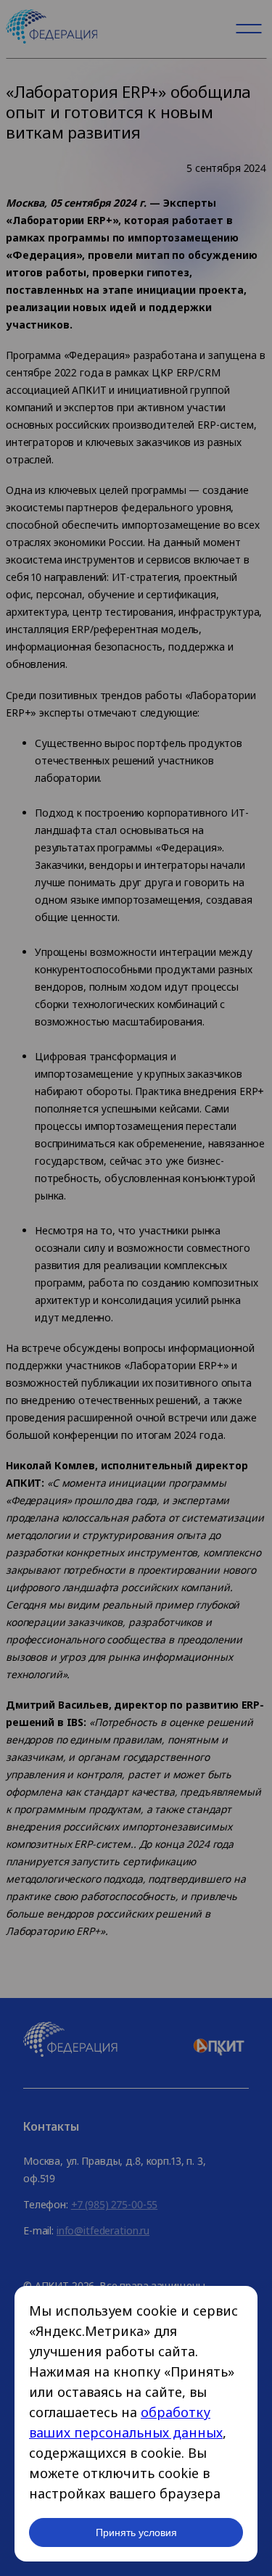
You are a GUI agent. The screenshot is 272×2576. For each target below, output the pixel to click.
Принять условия (136, 2532)
